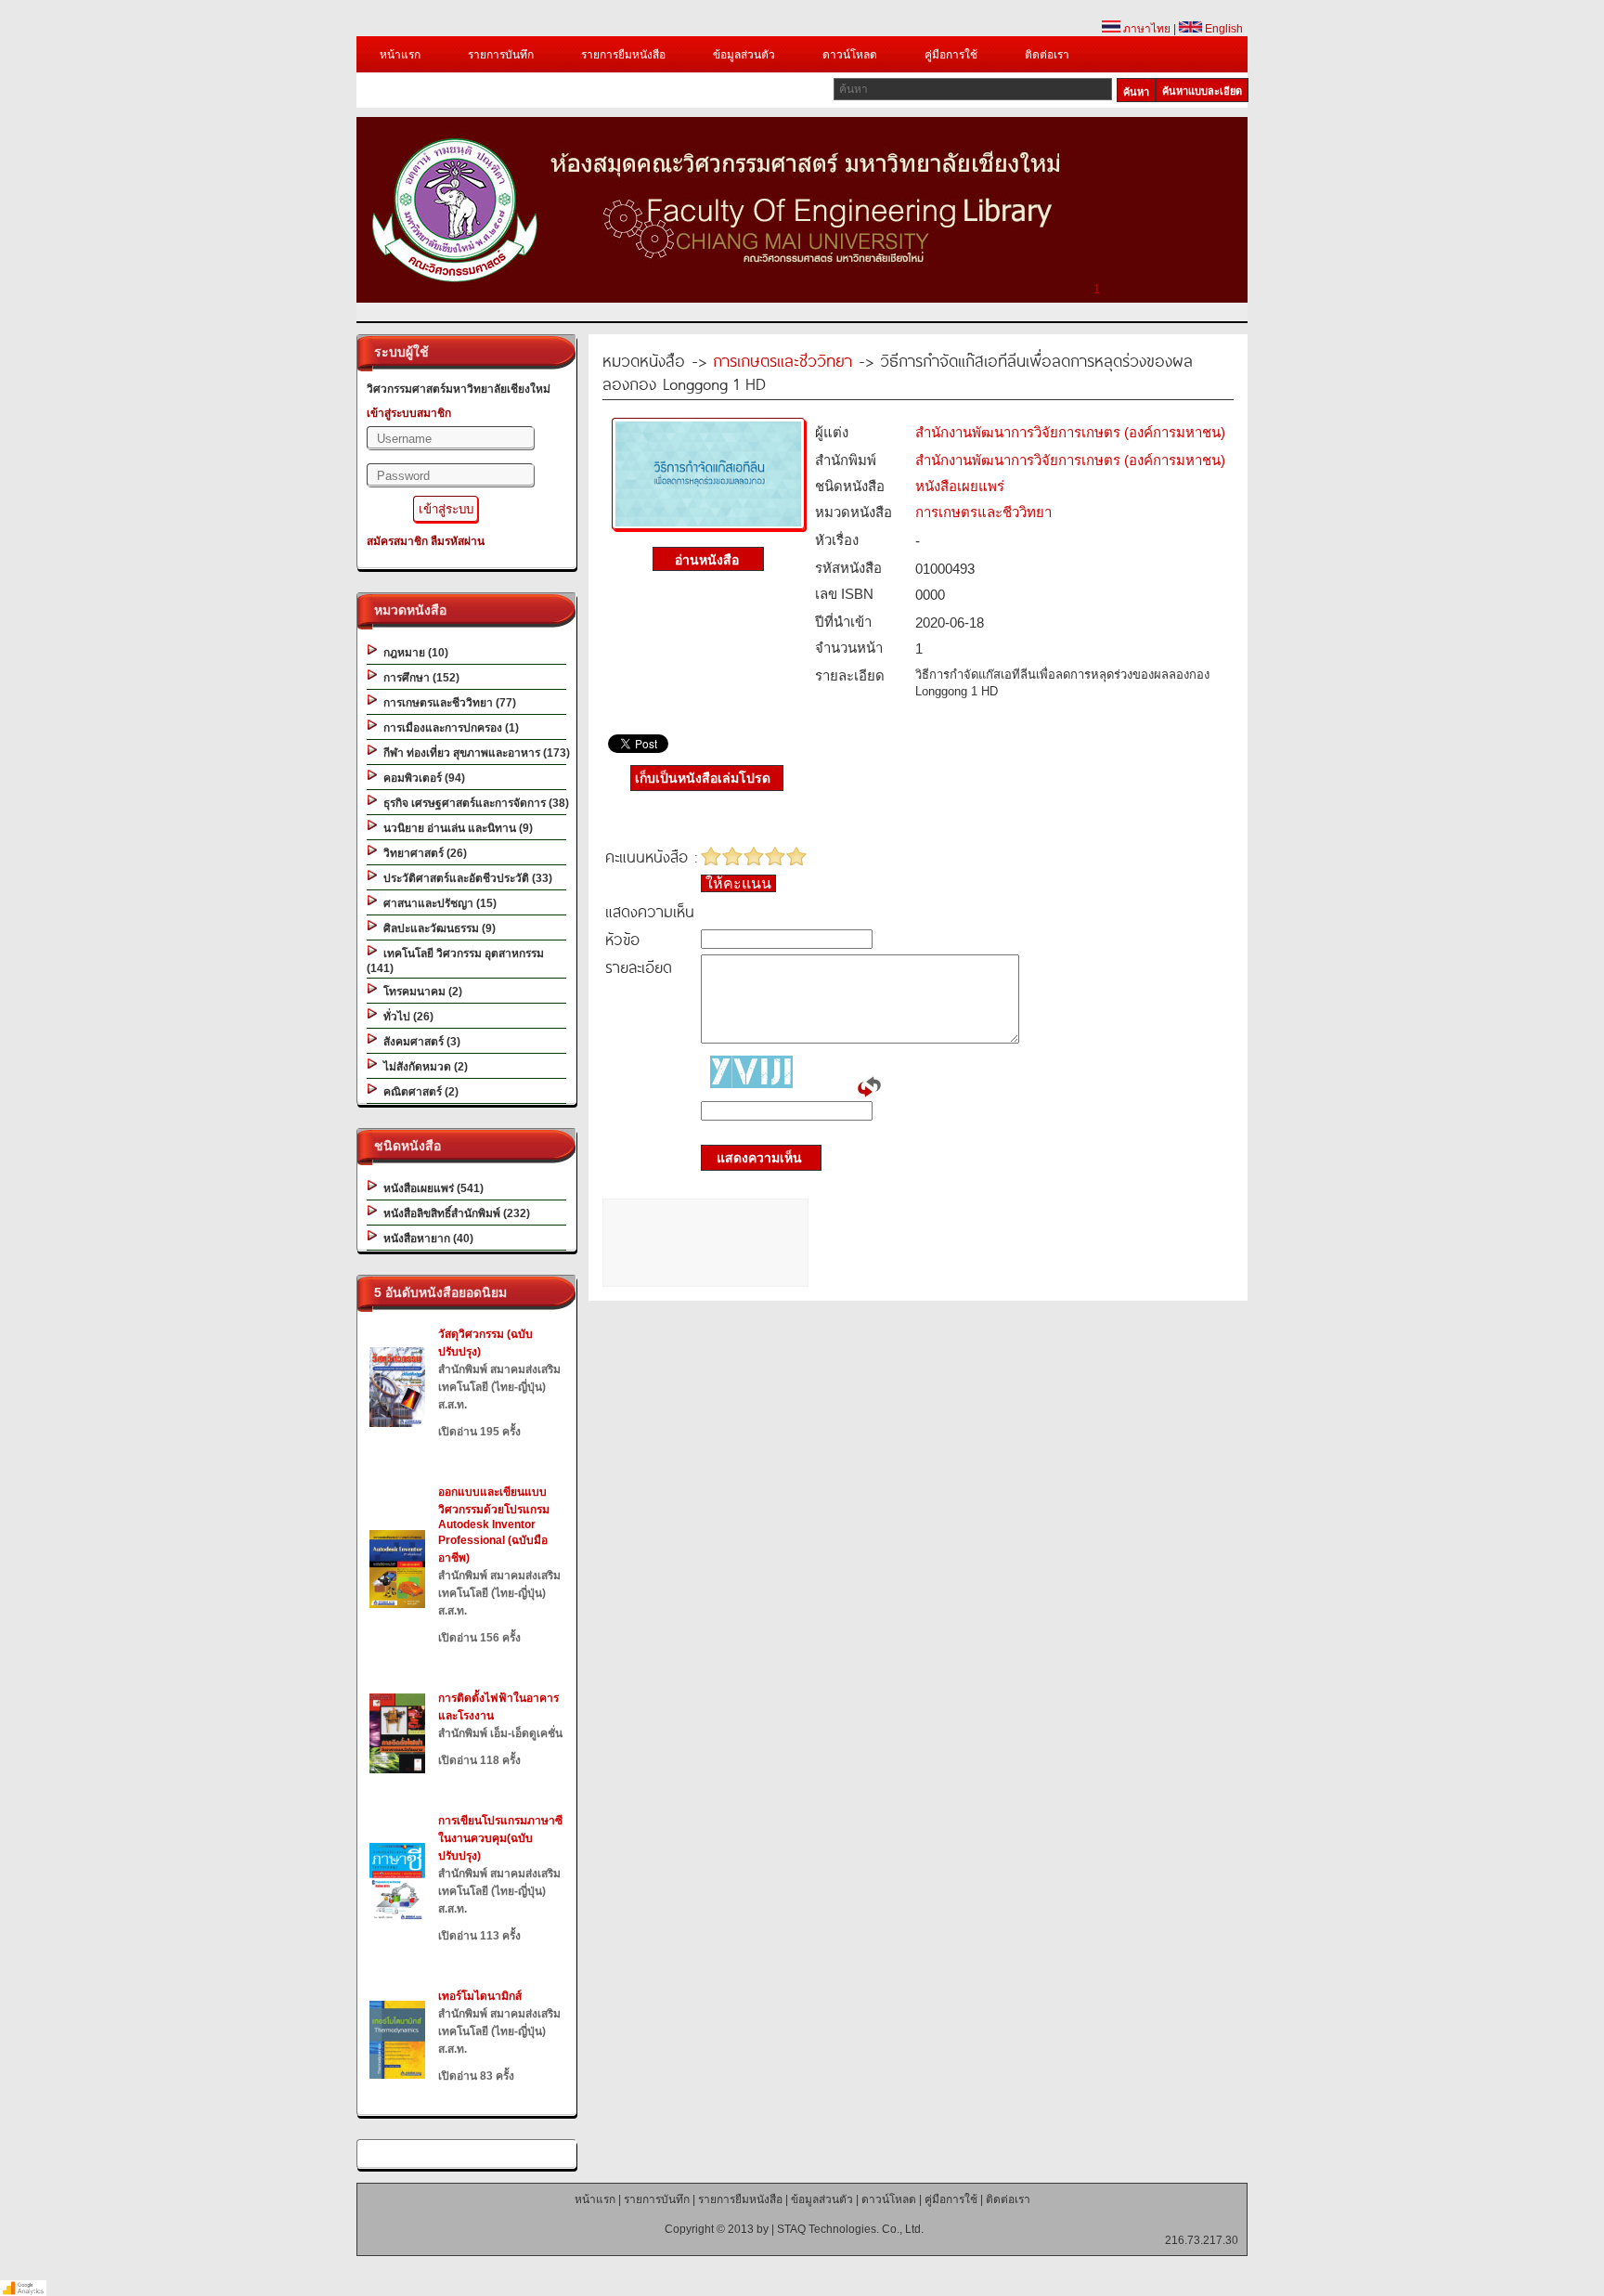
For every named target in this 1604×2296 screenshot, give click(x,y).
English (1222, 29)
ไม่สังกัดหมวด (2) (423, 1067)
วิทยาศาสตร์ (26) (422, 853)
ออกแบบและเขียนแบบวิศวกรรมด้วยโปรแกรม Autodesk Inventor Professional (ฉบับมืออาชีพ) (494, 1525)
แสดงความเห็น (754, 1158)
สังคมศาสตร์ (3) (419, 1042)
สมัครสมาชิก (397, 541)
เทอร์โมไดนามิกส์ (480, 1996)
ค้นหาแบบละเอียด (1202, 91)
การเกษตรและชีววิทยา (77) (447, 703)
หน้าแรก (400, 55)
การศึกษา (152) (419, 678)
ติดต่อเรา (1047, 55)
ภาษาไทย (1145, 29)
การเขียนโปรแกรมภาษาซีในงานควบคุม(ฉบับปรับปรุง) (500, 1838)
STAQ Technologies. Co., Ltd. (850, 2229)
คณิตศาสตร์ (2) (418, 1092)
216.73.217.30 (1202, 2240)
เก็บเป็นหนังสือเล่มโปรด (703, 778)
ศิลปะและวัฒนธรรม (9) (437, 928)
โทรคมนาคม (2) (420, 992)
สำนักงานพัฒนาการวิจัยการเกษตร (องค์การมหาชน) (1070, 432)
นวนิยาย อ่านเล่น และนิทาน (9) (455, 828)
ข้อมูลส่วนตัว (744, 55)
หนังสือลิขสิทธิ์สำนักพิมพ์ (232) (454, 1213)
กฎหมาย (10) (413, 653)
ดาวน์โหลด (850, 55)
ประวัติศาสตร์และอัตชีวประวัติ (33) (465, 878)
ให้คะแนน (738, 883)
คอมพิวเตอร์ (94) (421, 778)
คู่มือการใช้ (951, 55)
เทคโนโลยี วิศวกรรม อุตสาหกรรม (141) (455, 961)
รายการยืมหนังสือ (623, 55)
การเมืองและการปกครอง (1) (448, 728)
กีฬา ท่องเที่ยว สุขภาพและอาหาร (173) (474, 753)
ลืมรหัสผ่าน (458, 541)
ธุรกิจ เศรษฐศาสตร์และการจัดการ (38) (473, 803)
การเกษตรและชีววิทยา (783, 360)
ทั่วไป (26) (406, 1017)
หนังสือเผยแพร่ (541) (431, 1188)
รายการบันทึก (501, 55)
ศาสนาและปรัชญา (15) (437, 903)
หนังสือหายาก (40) (426, 1239)
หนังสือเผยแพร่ (960, 486)
